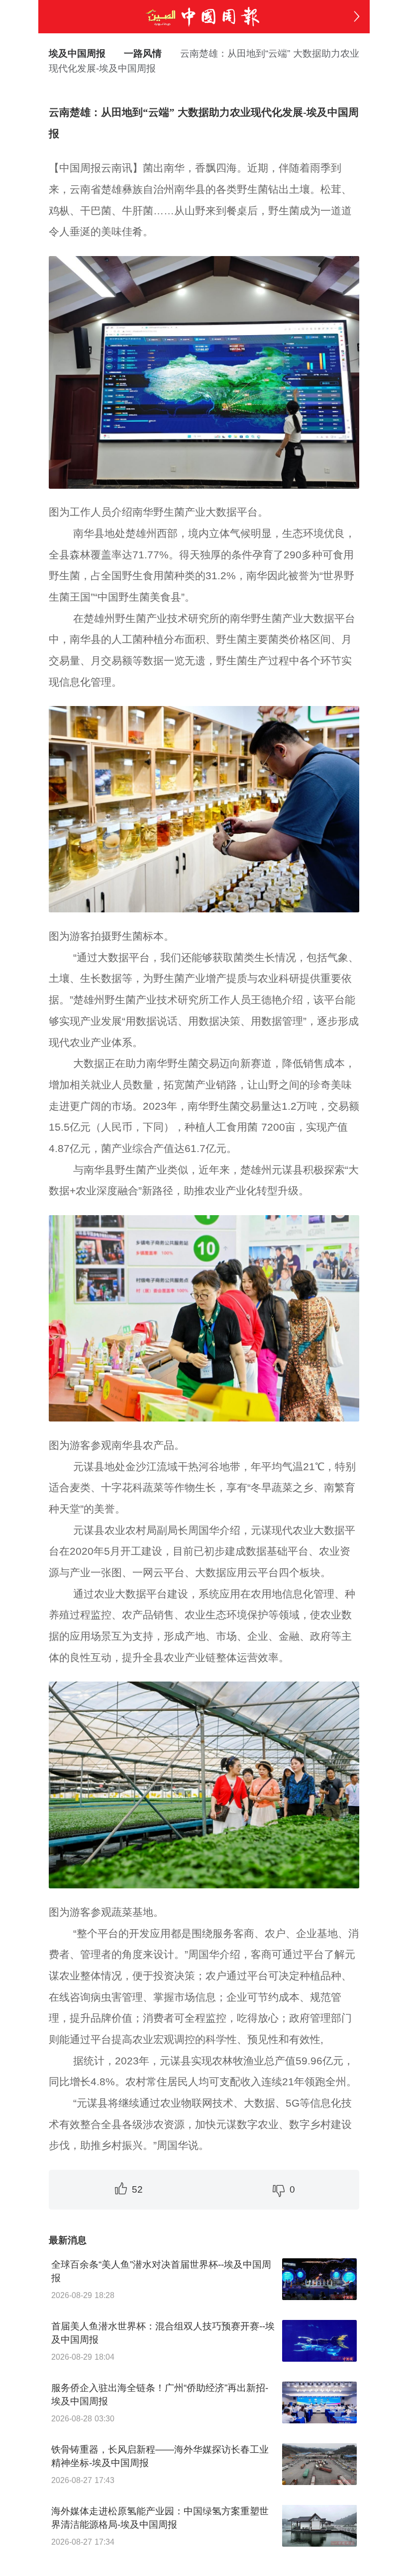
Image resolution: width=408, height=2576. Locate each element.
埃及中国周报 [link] (77, 53)
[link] (143, 53)
